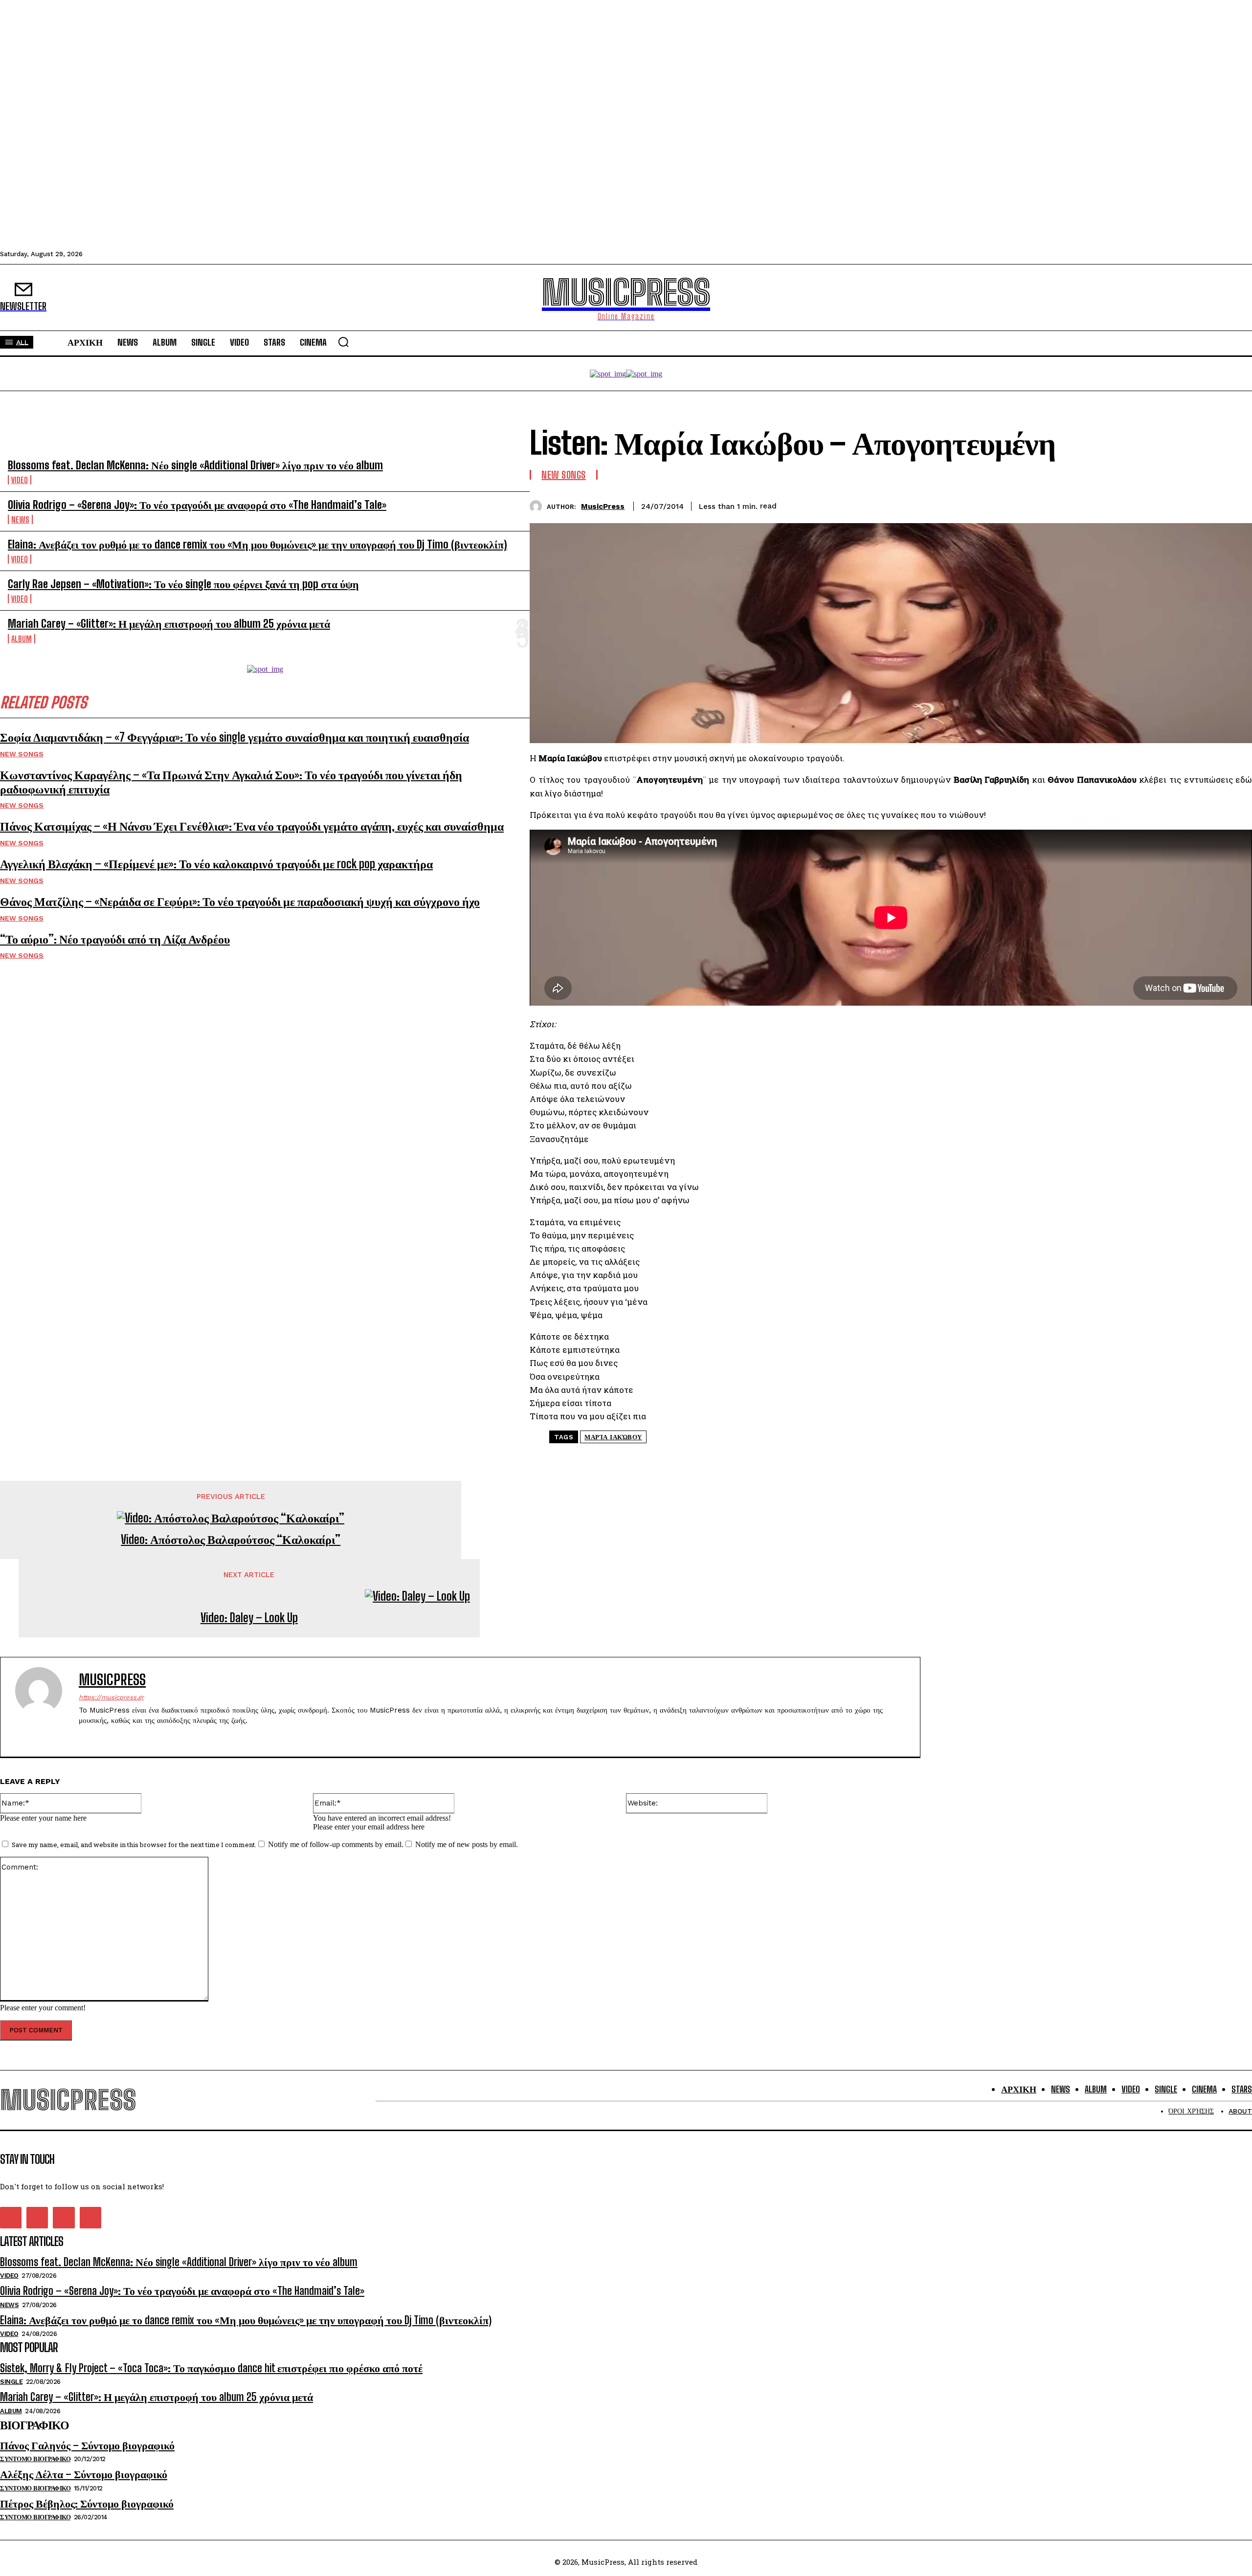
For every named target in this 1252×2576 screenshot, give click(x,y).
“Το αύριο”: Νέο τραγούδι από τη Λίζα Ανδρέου (115, 939)
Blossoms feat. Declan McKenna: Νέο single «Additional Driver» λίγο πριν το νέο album (195, 465)
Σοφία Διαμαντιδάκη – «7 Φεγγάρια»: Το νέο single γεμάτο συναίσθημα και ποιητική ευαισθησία (235, 737)
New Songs (22, 754)
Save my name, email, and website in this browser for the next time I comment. (134, 1845)
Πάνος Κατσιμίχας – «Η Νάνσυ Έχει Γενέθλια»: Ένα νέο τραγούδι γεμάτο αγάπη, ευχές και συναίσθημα (252, 826)
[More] (1235, 505)
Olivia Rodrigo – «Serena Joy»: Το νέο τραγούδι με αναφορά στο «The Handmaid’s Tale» (197, 505)
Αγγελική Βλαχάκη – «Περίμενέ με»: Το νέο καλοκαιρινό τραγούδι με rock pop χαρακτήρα (216, 864)
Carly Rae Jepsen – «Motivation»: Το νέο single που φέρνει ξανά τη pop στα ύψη (183, 584)
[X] (1164, 505)
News (20, 519)
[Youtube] (134, 1736)
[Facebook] (1129, 505)
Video (20, 480)
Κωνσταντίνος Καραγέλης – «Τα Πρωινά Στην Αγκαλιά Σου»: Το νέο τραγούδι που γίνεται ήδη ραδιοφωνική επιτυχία (231, 782)
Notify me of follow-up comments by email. (336, 1844)
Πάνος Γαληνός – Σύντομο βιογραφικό (87, 2445)
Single (11, 2382)
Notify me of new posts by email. (467, 1844)
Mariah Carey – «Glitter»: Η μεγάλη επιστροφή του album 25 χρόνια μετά (169, 624)
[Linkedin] (1200, 505)
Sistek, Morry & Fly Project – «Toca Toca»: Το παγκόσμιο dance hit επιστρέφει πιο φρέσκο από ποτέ (211, 2368)
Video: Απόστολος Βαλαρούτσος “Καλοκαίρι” (231, 1540)
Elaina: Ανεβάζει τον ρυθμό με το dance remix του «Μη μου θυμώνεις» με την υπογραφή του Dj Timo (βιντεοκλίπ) (257, 544)
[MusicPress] (538, 506)
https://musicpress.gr (111, 1697)
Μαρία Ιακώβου (613, 1437)
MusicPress (603, 506)
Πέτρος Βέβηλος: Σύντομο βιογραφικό (87, 2503)
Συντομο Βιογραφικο (35, 2459)
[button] (343, 342)
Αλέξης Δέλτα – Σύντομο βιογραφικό (84, 2474)
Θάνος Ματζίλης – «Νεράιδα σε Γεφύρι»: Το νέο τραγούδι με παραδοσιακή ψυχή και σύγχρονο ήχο (240, 901)
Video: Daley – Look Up (249, 1618)
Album (22, 639)
